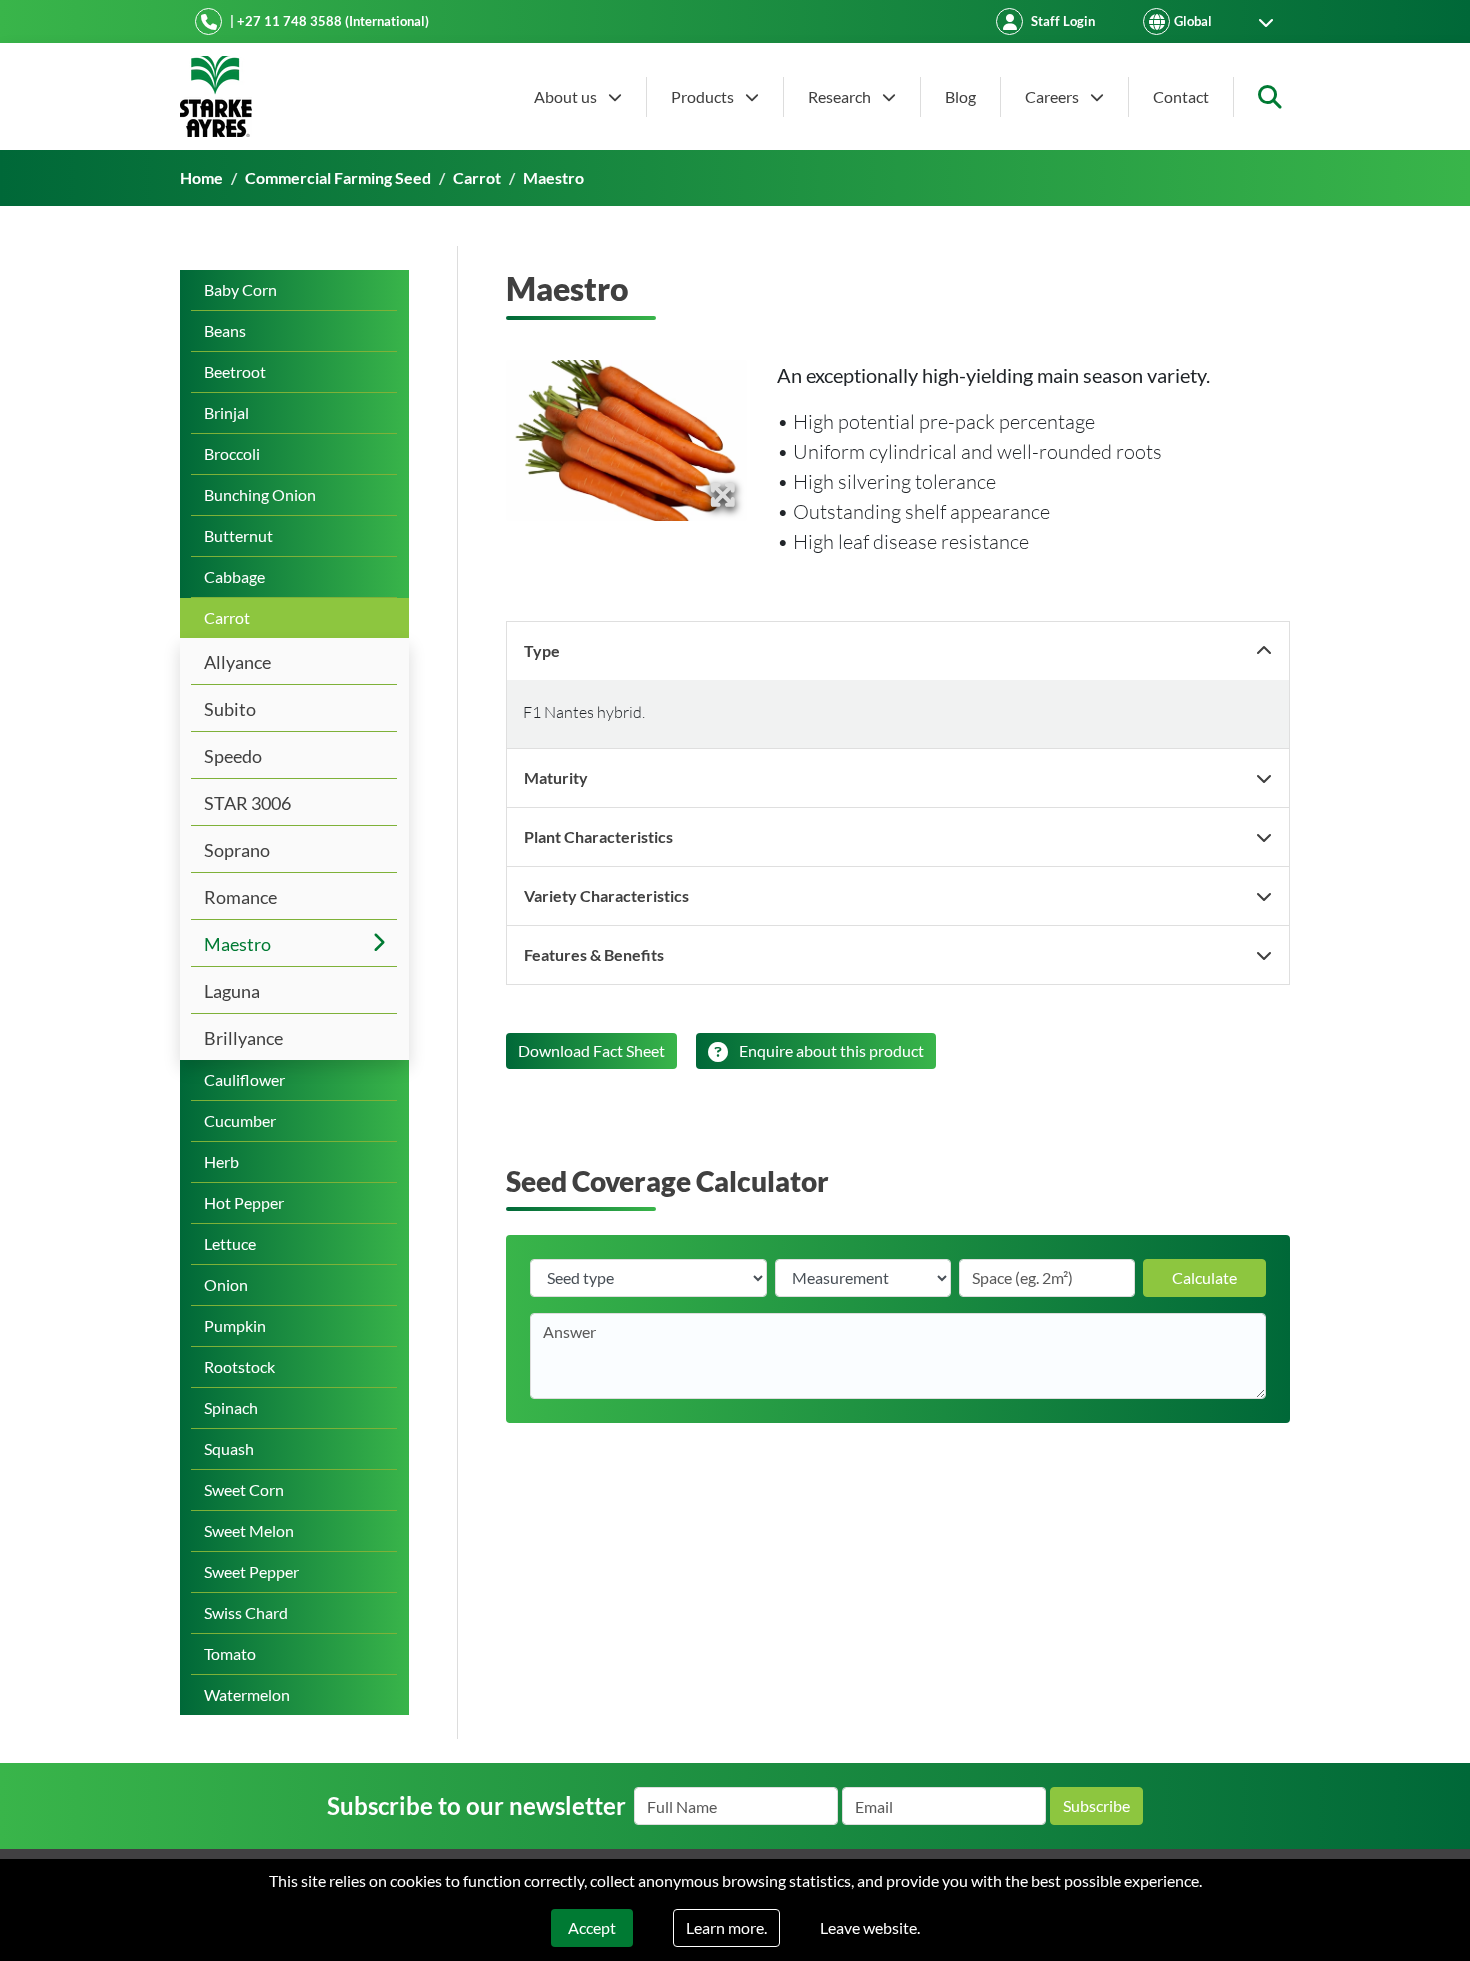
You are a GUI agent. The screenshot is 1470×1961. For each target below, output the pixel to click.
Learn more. (726, 1927)
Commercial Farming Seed (338, 177)
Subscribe (1096, 1805)
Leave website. (870, 1927)
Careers (1053, 96)
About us (567, 96)
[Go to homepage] (216, 96)
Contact (1181, 96)
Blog (960, 96)
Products (704, 96)
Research (841, 96)
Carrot (477, 177)
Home (201, 177)
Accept (592, 1927)
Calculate (1204, 1277)
